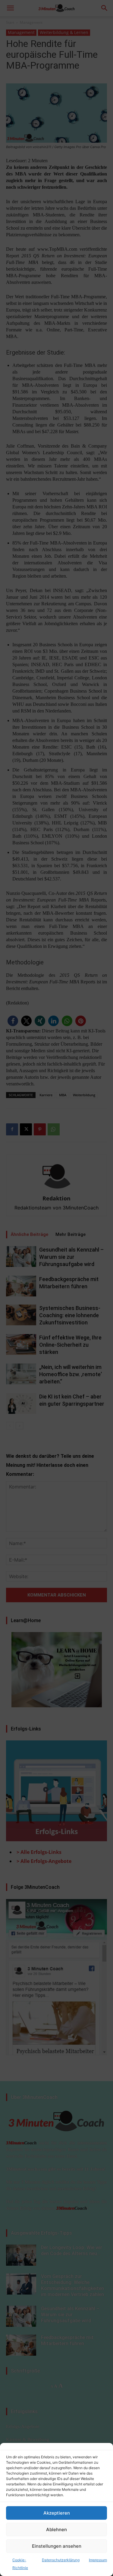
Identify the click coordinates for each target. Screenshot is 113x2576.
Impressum (98, 2560)
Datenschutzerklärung (61, 2560)
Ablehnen (56, 2529)
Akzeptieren (57, 2513)
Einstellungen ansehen (57, 2546)
